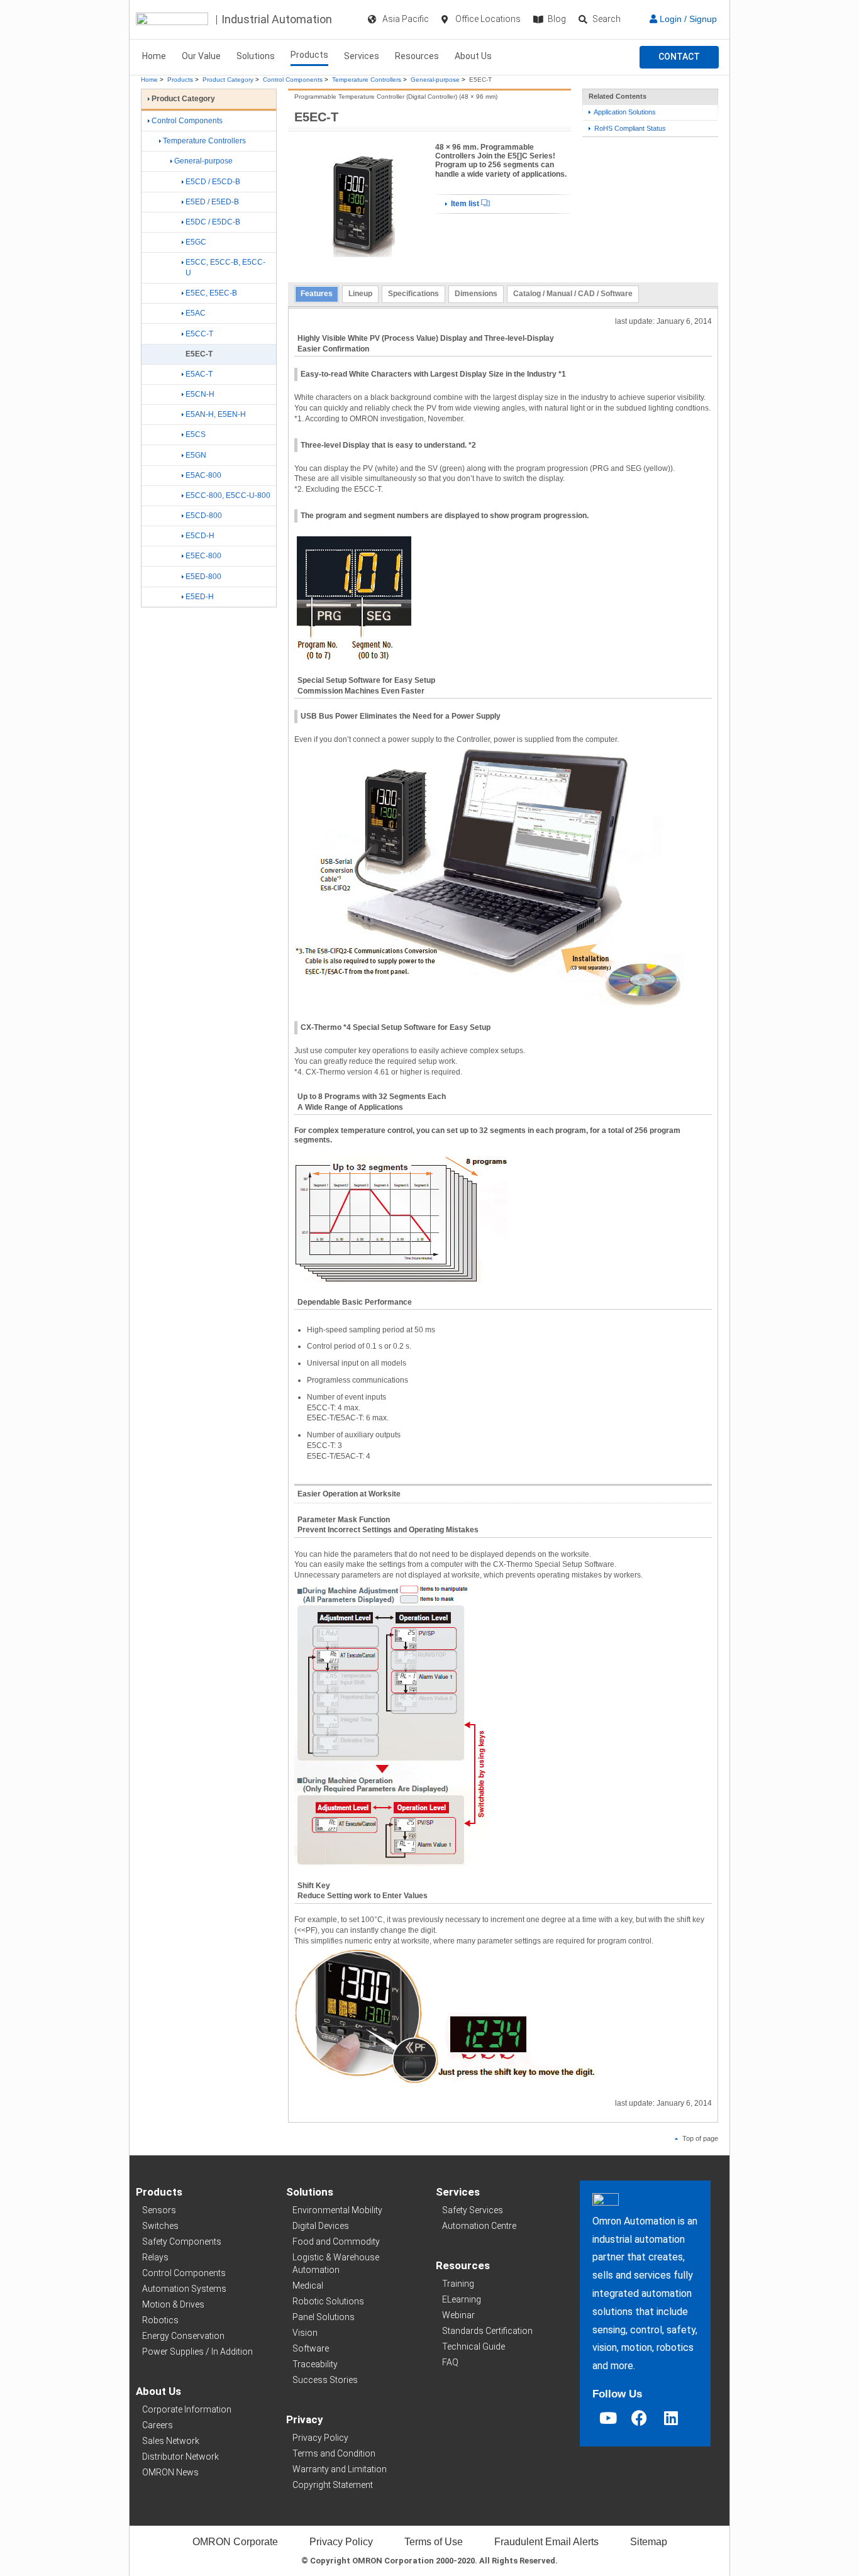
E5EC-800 (203, 556)
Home (154, 56)
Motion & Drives (173, 2304)
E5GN (196, 455)
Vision (305, 2333)
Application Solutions (624, 112)
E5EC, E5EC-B (211, 293)
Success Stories (325, 2380)
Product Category (228, 80)
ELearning (462, 2299)
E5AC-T (199, 374)
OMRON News (170, 2472)
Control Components (293, 80)
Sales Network (171, 2441)
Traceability (315, 2364)
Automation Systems (184, 2289)
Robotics (160, 2320)
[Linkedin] (671, 2418)
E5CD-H (200, 536)
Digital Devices (321, 2226)
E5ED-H (200, 597)
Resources (417, 56)
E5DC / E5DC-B (213, 222)
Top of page (699, 2138)
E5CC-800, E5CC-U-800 (228, 495)
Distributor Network (180, 2457)
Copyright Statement (333, 2485)
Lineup (360, 294)
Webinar (458, 2315)
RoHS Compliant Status (629, 128)
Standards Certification (487, 2331)
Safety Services (473, 2210)
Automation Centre (479, 2226)
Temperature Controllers (367, 80)
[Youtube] (608, 2418)
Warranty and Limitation (340, 2469)
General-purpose (435, 80)
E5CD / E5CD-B (213, 182)
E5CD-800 (204, 516)
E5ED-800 (203, 577)
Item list (465, 204)
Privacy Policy (320, 2438)
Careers (158, 2425)
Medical (308, 2286)
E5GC (196, 242)
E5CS (196, 434)
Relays (155, 2257)
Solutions (256, 56)
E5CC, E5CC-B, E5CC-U (225, 268)
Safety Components (182, 2242)
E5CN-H (200, 394)
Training (458, 2284)
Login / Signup (687, 19)
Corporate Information (187, 2409)
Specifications (413, 294)
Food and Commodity (336, 2242)
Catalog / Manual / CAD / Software (573, 294)
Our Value (201, 56)
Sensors (159, 2210)
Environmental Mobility (337, 2210)
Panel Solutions (324, 2317)
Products (309, 55)
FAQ (450, 2362)
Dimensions (476, 294)
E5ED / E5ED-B (212, 202)
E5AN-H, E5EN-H (216, 414)
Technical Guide (474, 2347)
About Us (473, 56)
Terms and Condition (334, 2453)
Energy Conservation (183, 2336)
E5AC (196, 313)
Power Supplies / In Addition (197, 2352)
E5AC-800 (203, 475)
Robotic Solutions (328, 2301)
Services (362, 56)
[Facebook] (640, 2418)
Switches (160, 2226)
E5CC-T (199, 334)
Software (311, 2348)
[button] (679, 57)
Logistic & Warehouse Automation (336, 2264)
